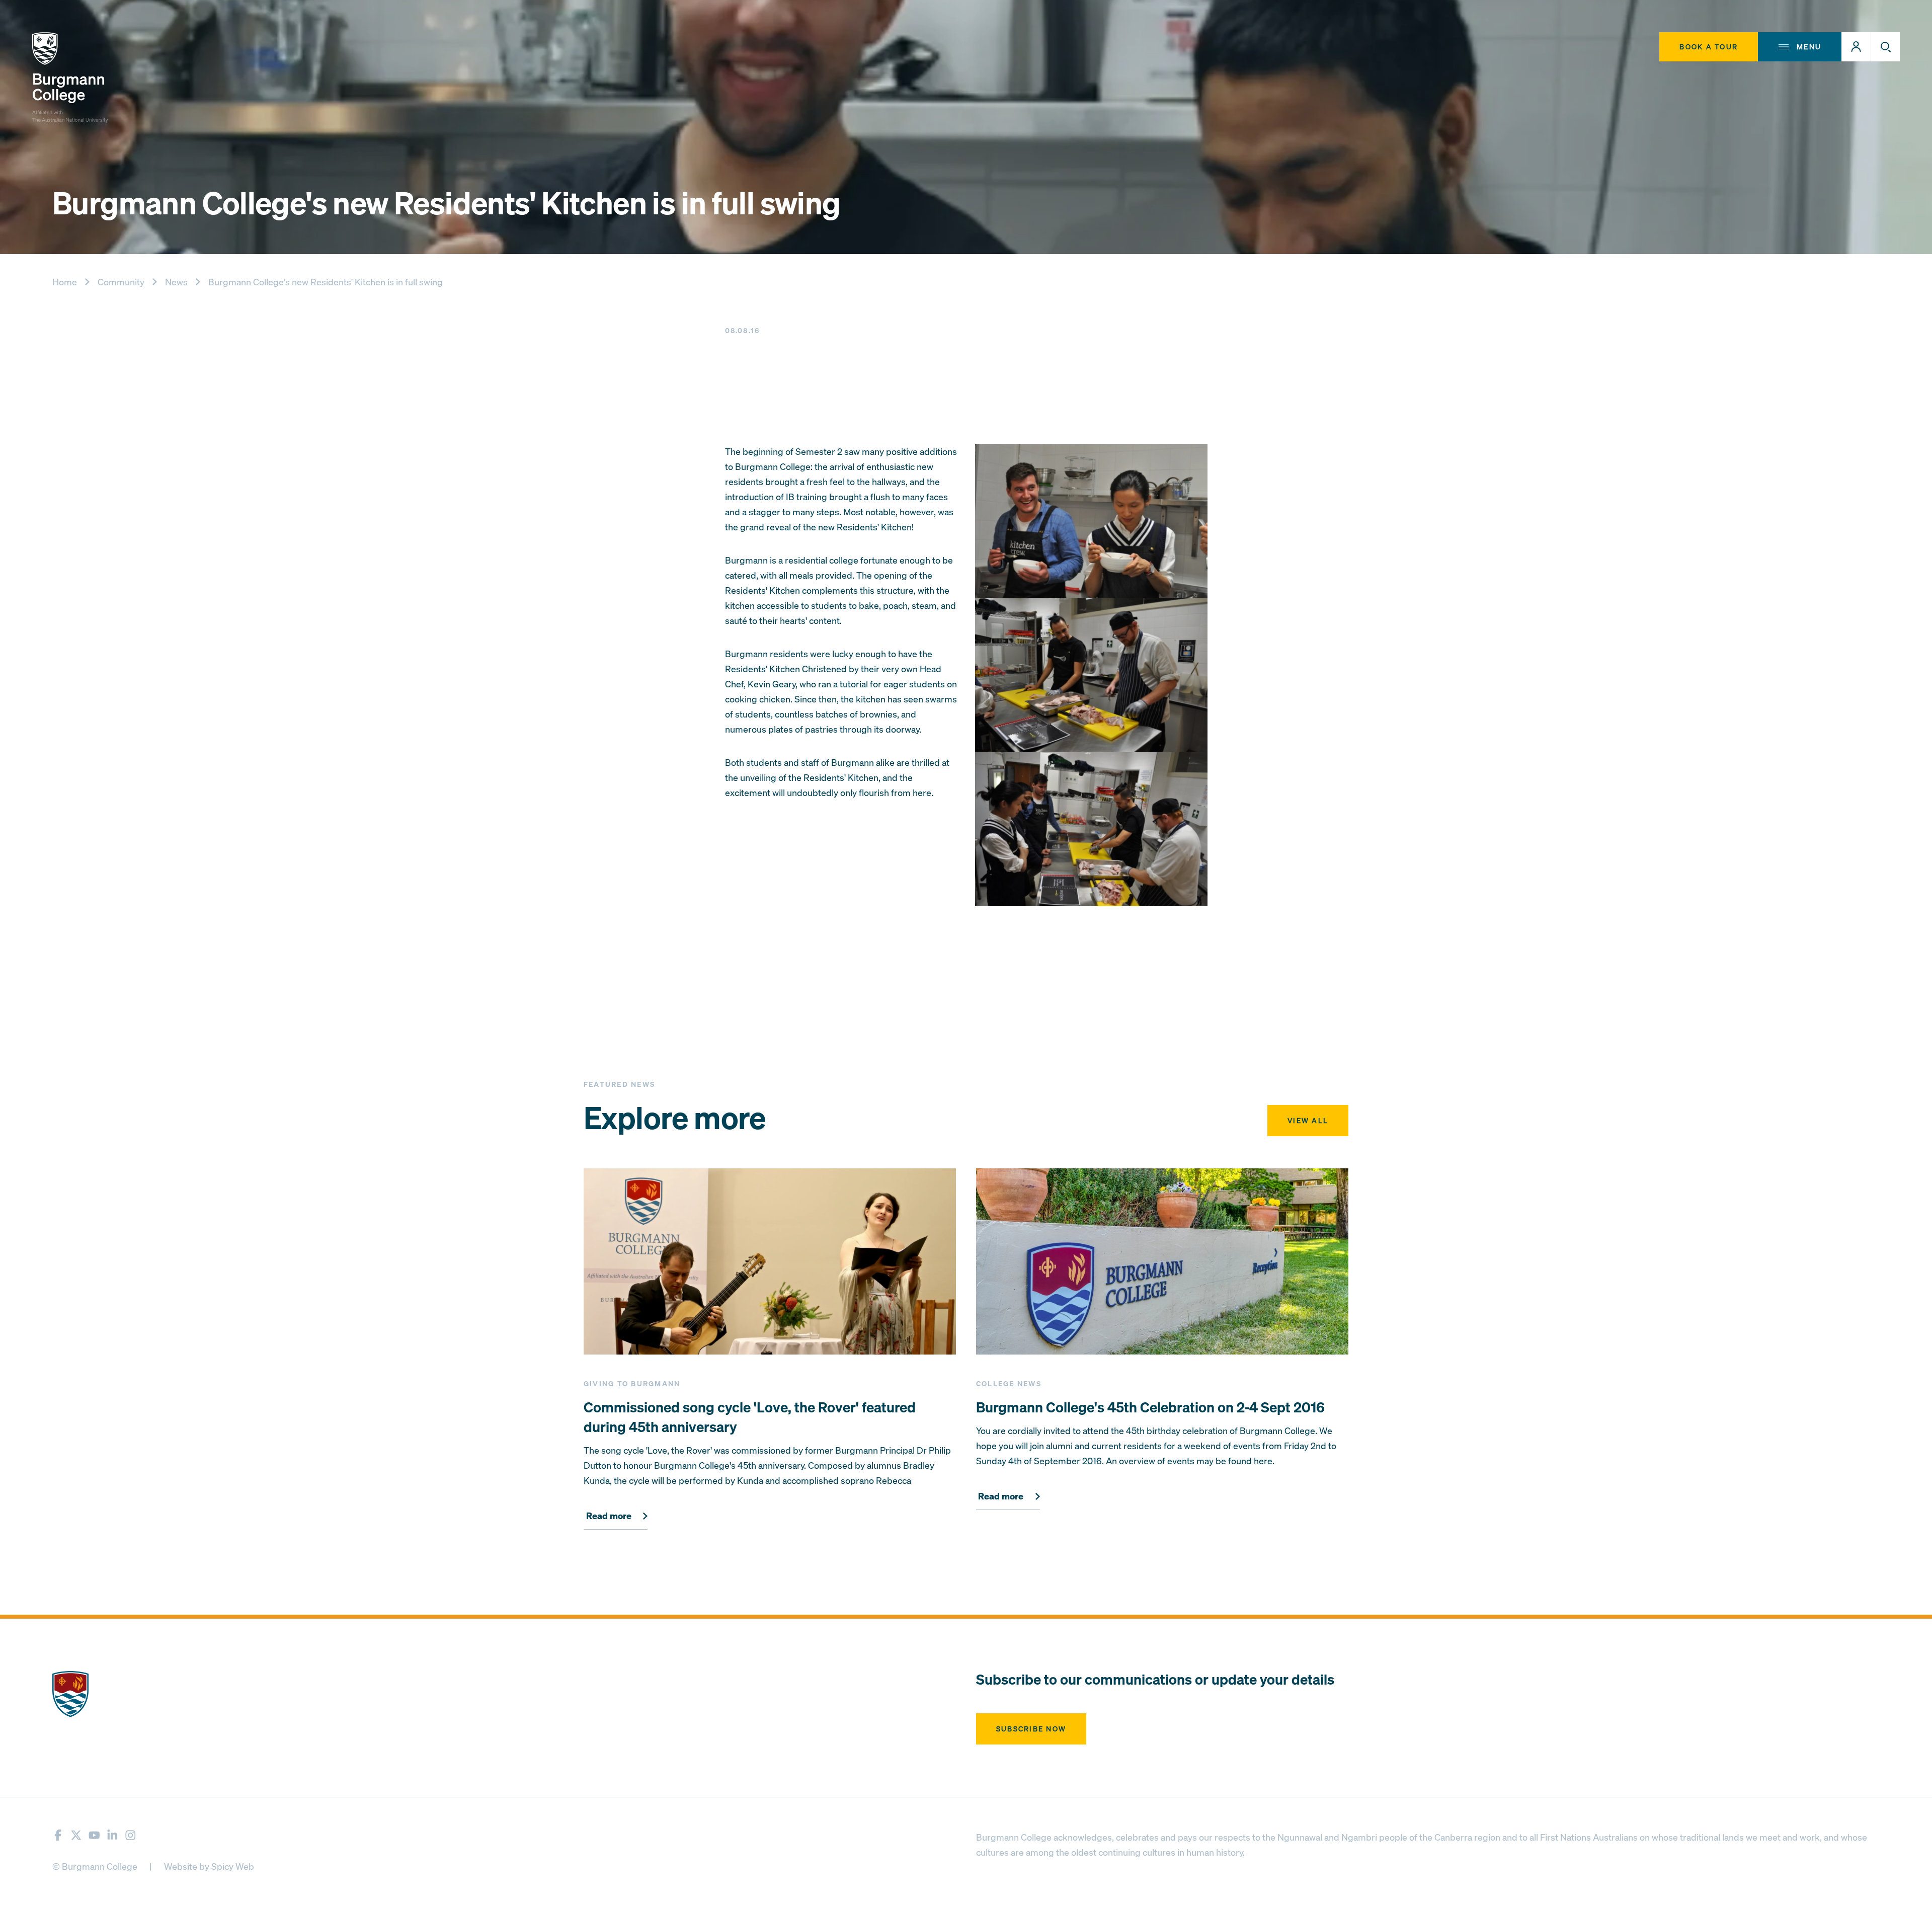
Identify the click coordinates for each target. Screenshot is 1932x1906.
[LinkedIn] (112, 1835)
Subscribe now (1031, 1729)
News (176, 282)
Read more (609, 1516)
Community (121, 282)
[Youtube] (94, 1835)
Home (65, 282)
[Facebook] (58, 1835)
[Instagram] (131, 1835)
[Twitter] (76, 1835)
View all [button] (1308, 1120)
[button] (1856, 47)
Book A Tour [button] (1709, 47)
